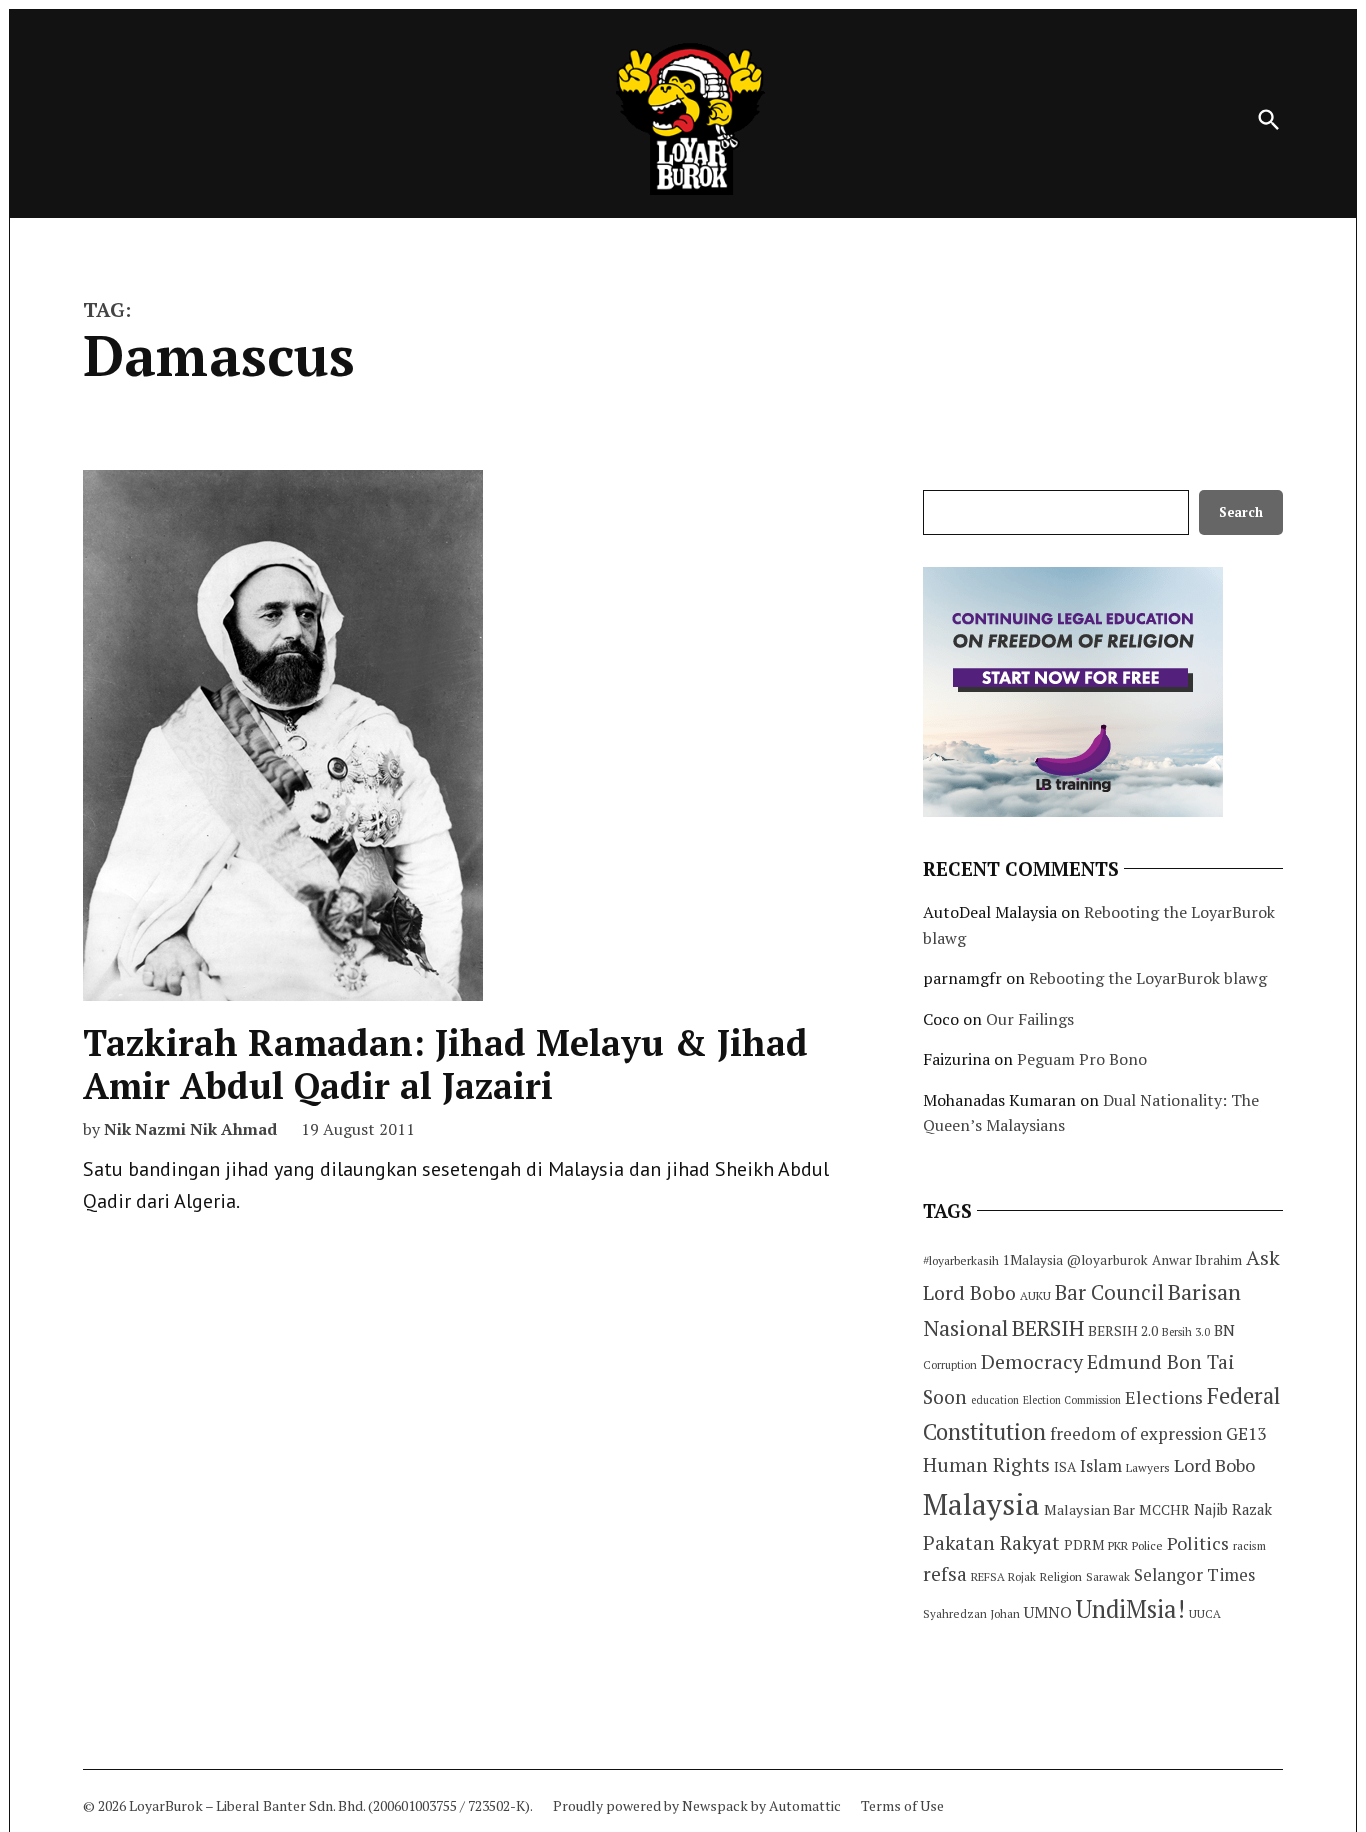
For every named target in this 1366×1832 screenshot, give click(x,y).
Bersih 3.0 (1186, 1332)
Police (1147, 1545)
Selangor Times (1194, 1574)
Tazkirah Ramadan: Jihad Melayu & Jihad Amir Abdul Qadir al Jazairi (445, 1064)
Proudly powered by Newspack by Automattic (697, 1805)
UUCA (1205, 1613)
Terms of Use (902, 1805)
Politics (1198, 1543)
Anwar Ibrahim (1197, 1260)
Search (1241, 512)
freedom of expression (1136, 1433)
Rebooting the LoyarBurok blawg (1148, 978)
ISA (1065, 1467)
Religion (1061, 1576)
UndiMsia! (1130, 1609)
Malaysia (981, 1504)
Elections (1164, 1397)
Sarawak (1108, 1576)
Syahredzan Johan (971, 1613)
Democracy (1032, 1361)
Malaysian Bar (1089, 1509)
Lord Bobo (1214, 1465)
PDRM (1084, 1545)
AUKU (1035, 1295)
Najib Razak (1233, 1509)
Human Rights (986, 1465)
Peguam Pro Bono (1082, 1059)
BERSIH (1048, 1327)
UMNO (1048, 1612)
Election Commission (1072, 1400)
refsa (945, 1574)
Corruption (950, 1365)
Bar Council (1109, 1292)
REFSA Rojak (1003, 1576)
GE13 (1246, 1433)
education (995, 1400)
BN (1224, 1330)
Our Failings (1030, 1019)
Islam (1101, 1465)
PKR (1118, 1545)
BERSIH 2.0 (1123, 1330)
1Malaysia (1033, 1260)
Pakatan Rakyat (991, 1543)
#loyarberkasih (961, 1260)
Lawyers (1148, 1467)
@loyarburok (1107, 1260)
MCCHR (1164, 1510)
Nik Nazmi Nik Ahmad (190, 1129)
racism (1249, 1545)
